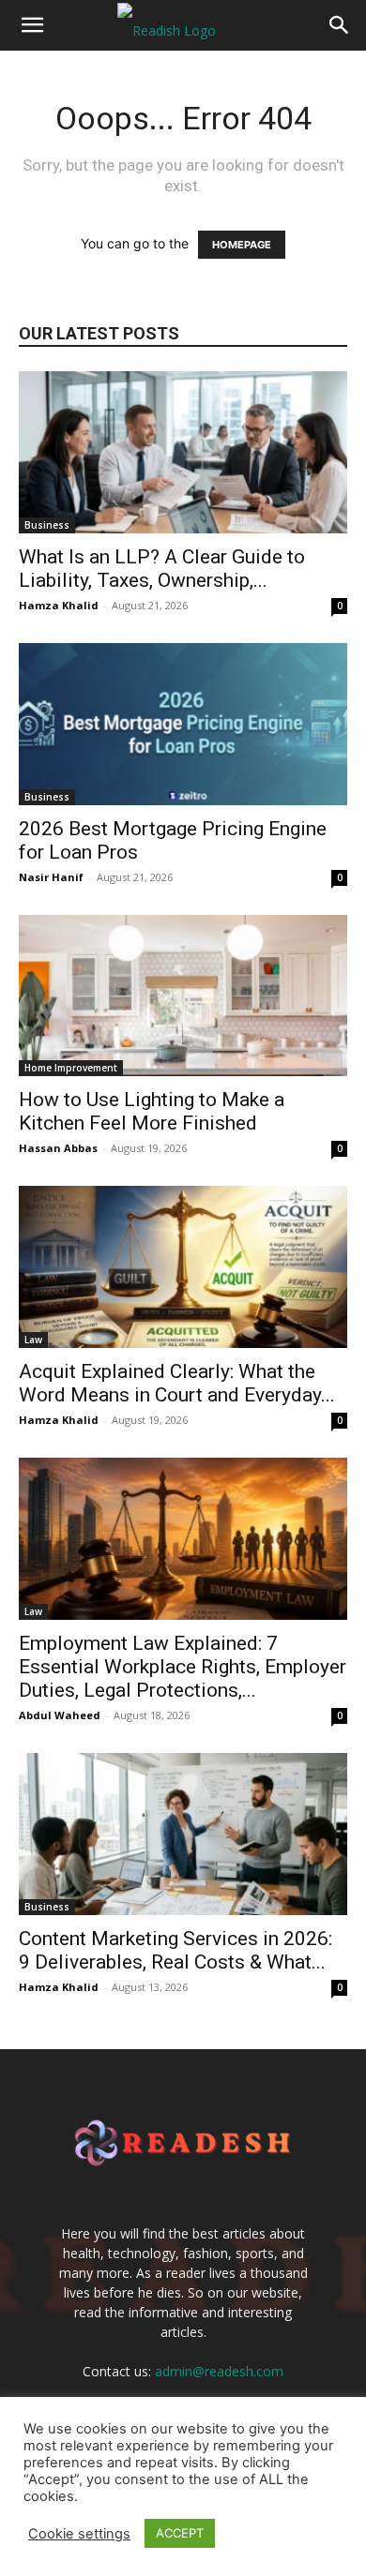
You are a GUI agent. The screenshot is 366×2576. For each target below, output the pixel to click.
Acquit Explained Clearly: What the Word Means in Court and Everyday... (177, 1383)
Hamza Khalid (59, 605)
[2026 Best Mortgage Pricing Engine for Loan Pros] (183, 724)
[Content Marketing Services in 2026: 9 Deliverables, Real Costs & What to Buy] (183, 1834)
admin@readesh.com (219, 2371)
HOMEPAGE (242, 245)
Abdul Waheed (60, 1715)
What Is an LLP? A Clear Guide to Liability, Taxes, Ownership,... (162, 569)
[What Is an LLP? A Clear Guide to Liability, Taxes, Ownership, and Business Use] (183, 452)
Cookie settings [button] (79, 2534)
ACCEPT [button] (180, 2533)
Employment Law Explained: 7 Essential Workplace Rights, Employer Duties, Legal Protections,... (183, 1667)
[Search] (340, 25)
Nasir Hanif (51, 877)
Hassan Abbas (58, 1148)
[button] (32, 25)
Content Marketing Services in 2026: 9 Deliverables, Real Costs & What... (175, 1950)
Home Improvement (71, 1068)
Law (33, 1340)
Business (47, 525)
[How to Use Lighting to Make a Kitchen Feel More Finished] (183, 996)
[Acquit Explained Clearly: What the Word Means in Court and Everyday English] (183, 1267)
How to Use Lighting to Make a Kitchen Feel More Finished (152, 1111)
